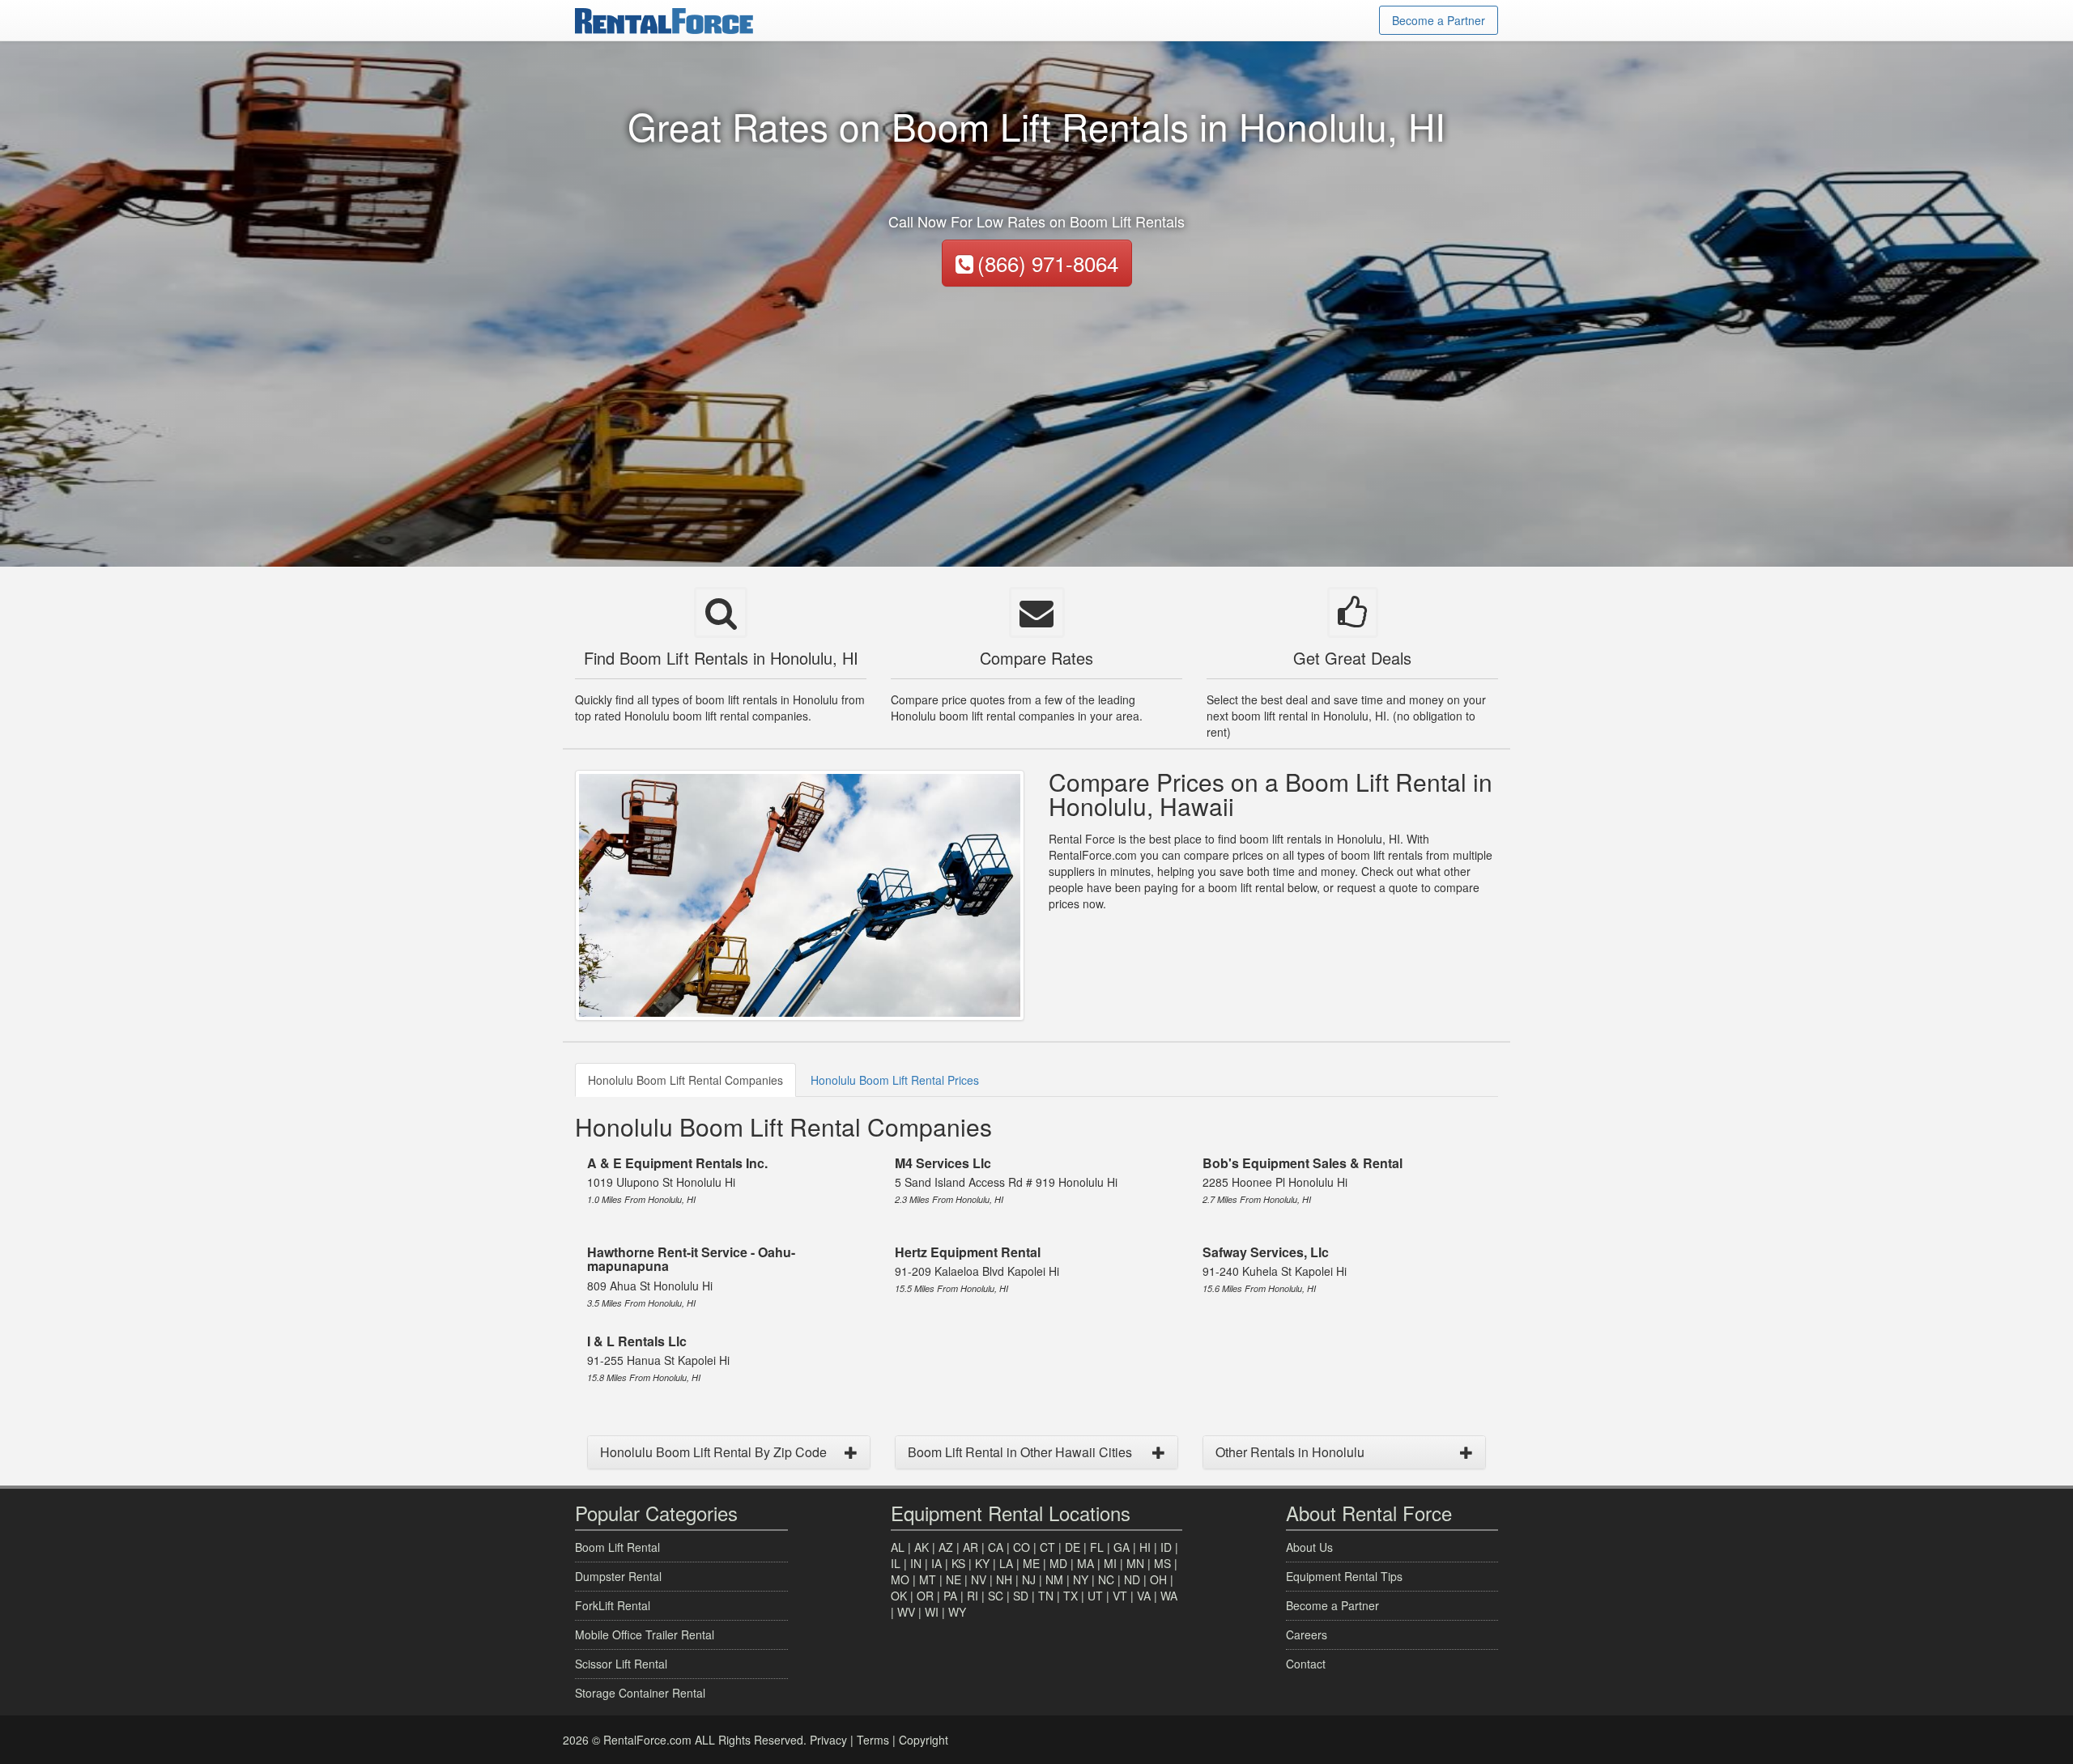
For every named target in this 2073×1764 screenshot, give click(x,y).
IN (916, 1563)
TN (1046, 1596)
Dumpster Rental (618, 1576)
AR (971, 1547)
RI (973, 1596)
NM (1054, 1579)
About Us (1309, 1547)
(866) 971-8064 (1048, 263)
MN (1135, 1563)
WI (932, 1612)
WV (906, 1612)
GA (1122, 1547)
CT (1047, 1547)
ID (1166, 1547)
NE (953, 1579)
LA (1006, 1563)
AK (922, 1547)
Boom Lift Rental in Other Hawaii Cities (1020, 1452)
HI (1145, 1547)
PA (950, 1596)
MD (1058, 1563)
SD (1021, 1596)
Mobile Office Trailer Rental (645, 1634)
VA (1144, 1596)
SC (996, 1596)
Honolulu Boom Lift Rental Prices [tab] (895, 1080)
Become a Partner (1439, 20)
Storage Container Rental (640, 1693)
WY (957, 1612)
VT (1120, 1596)
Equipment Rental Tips (1344, 1576)
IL (896, 1563)
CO (1022, 1547)
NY (1081, 1579)
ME (1031, 1563)
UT (1095, 1596)
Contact (1306, 1664)
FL (1097, 1547)
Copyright (924, 1740)
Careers (1307, 1634)
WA (1169, 1596)
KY (982, 1563)
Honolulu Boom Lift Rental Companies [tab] (685, 1080)
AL (898, 1547)
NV (979, 1579)
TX (1071, 1596)
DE (1073, 1547)
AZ (946, 1547)
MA (1085, 1563)
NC (1106, 1579)
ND (1132, 1579)
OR (925, 1596)
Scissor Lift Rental (621, 1664)
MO (900, 1579)
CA (996, 1547)
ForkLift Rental (613, 1605)
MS (1162, 1563)
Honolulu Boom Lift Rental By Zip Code (713, 1452)
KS (958, 1563)
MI (1110, 1563)
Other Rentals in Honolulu (1290, 1452)
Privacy (828, 1740)
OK (899, 1596)
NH (1004, 1579)
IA (936, 1563)
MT (928, 1579)
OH (1158, 1579)
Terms (873, 1740)
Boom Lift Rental (617, 1547)
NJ (1029, 1579)
